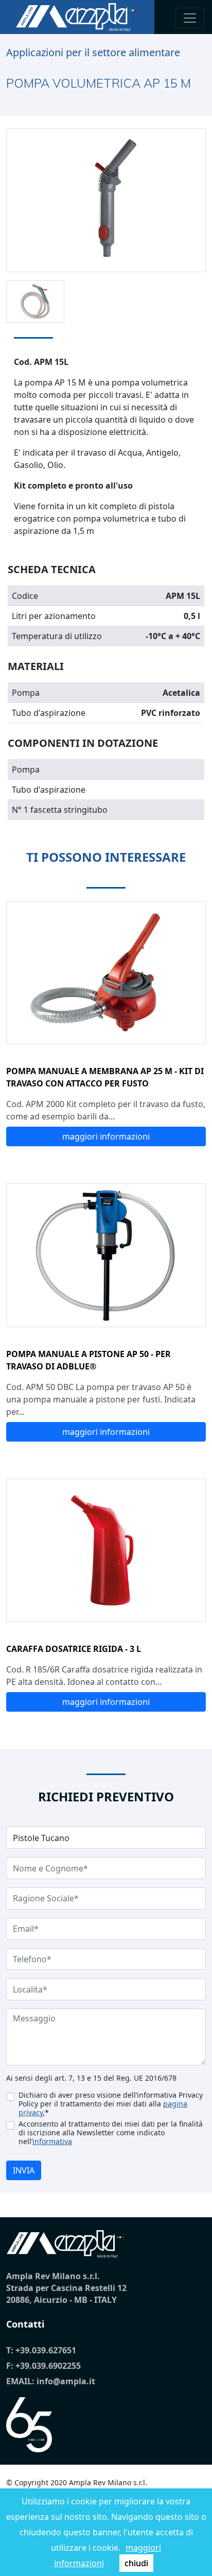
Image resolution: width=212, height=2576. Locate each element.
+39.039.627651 (46, 2350)
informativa (52, 2141)
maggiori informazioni (106, 1136)
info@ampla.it (66, 2381)
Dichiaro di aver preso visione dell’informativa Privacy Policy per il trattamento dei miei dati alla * (111, 2104)
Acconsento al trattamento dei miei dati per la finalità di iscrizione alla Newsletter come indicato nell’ (111, 2132)
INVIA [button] (24, 2170)
